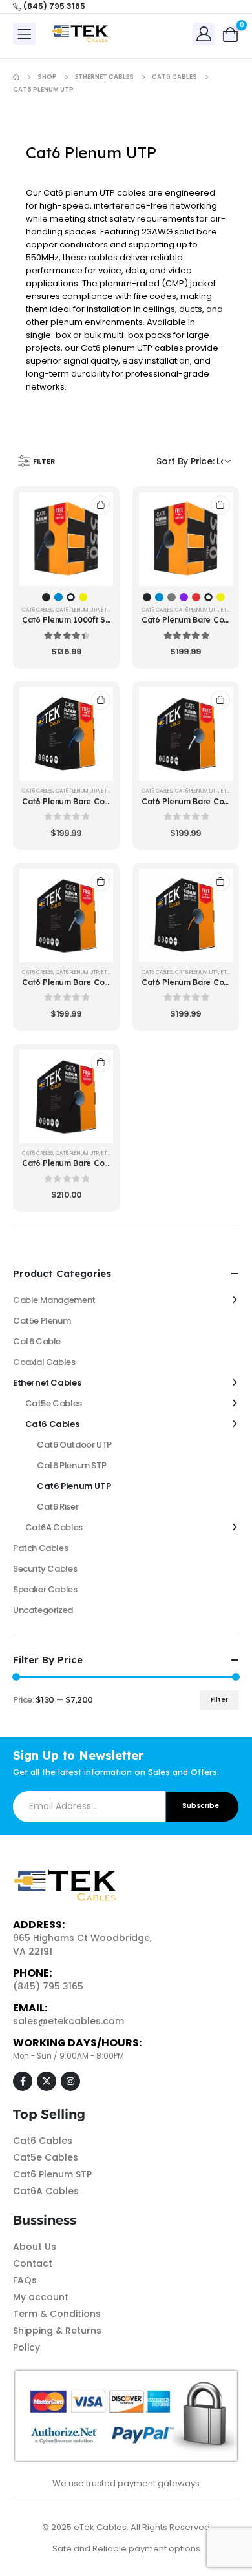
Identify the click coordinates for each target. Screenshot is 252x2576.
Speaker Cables (45, 1589)
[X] (47, 2081)
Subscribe (201, 1806)
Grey (172, 597)
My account (41, 2297)
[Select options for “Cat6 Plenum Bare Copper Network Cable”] (220, 505)
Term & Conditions (57, 2314)
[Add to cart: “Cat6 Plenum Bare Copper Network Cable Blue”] (101, 700)
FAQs (25, 2280)
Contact (33, 2263)
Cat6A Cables (54, 1527)
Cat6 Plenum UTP (77, 610)
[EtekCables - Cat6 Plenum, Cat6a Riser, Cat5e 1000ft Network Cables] (81, 34)
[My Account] (204, 33)
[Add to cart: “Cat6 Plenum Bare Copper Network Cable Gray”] (101, 882)
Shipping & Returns (57, 2331)
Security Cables (45, 1569)
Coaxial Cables (44, 1362)
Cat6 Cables (37, 610)
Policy (26, 2347)
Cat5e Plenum (42, 1321)
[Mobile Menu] (24, 34)
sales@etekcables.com (68, 2021)
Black (46, 597)
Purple (184, 597)
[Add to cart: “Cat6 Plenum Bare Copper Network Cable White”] (220, 700)
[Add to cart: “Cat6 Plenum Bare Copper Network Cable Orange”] (220, 882)
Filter (219, 1700)
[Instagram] (70, 2081)
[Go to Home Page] (16, 77)
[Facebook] (23, 2081)
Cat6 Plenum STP (71, 1465)
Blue (58, 597)
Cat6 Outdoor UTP (74, 1445)
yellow (83, 597)
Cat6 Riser (58, 1507)
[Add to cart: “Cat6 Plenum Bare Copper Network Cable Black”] (101, 1063)
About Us (35, 2247)
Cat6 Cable (37, 1341)
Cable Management (54, 1300)
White (71, 597)
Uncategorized (43, 1610)
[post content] (66, 539)
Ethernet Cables (47, 1383)
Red (196, 597)
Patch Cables (40, 1548)
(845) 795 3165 (48, 1986)
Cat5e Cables (54, 1403)
